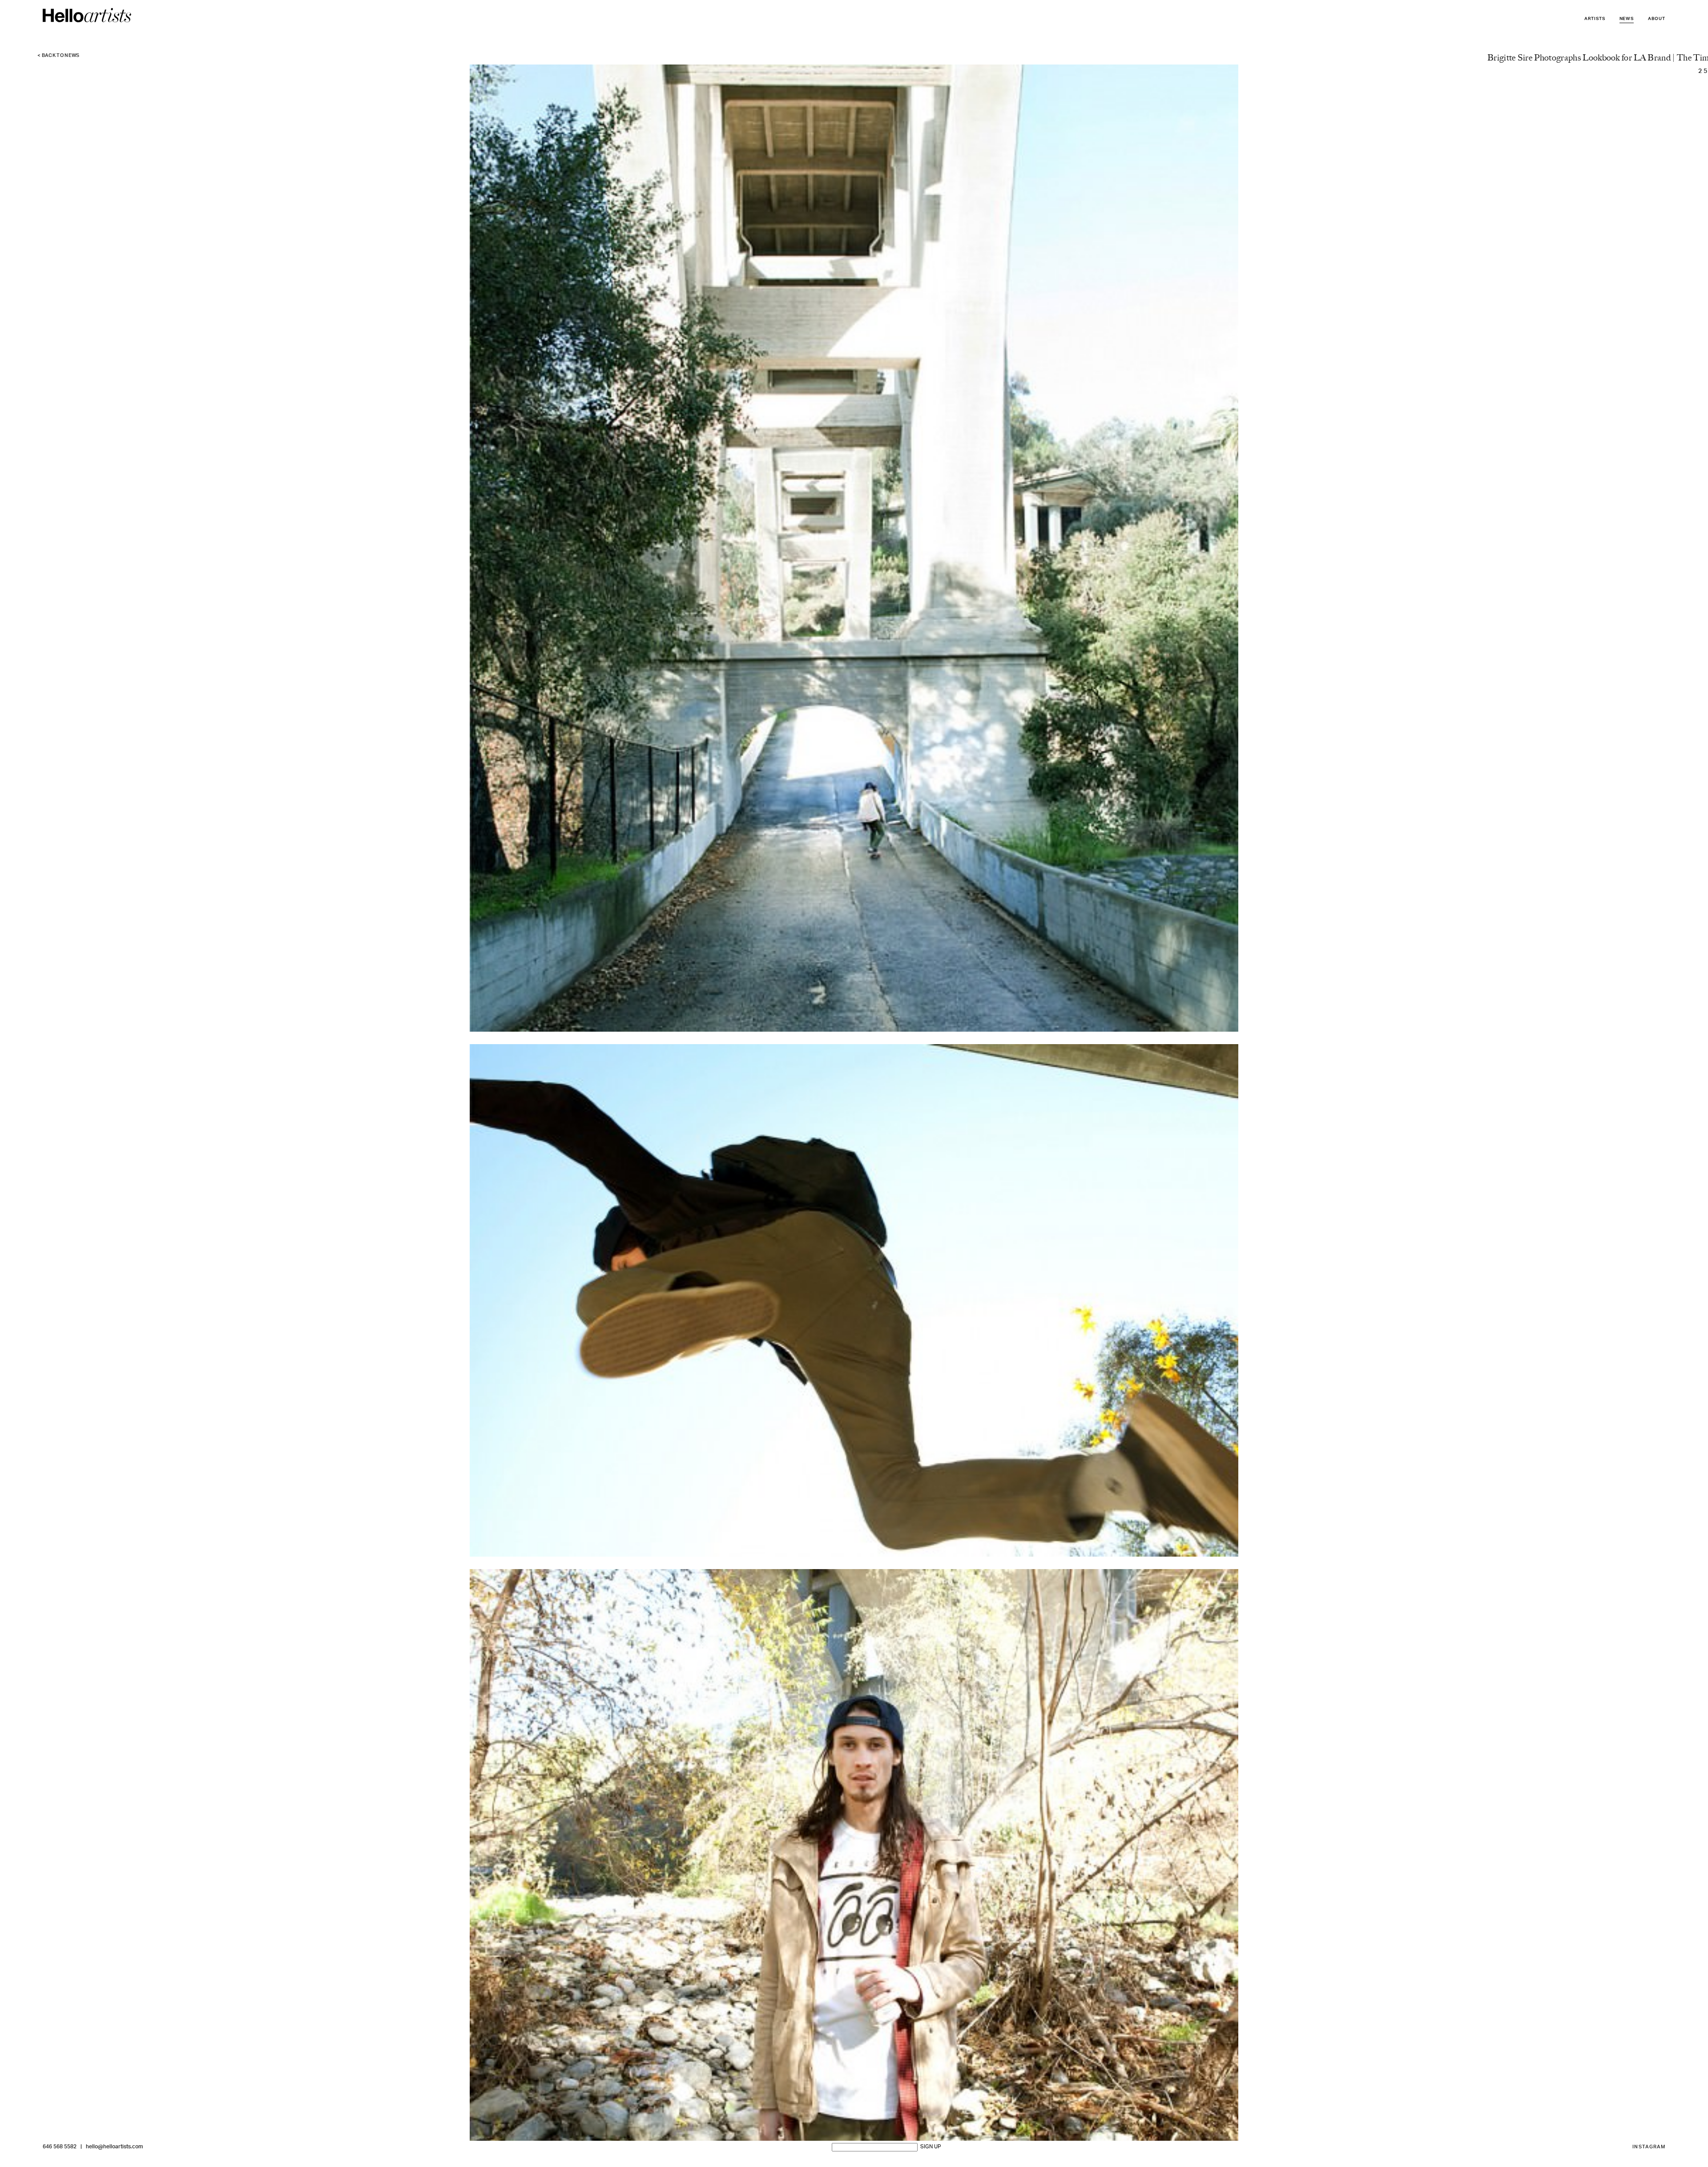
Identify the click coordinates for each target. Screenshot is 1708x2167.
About (1657, 19)
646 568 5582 (60, 2147)
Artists (1595, 19)
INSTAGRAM (1649, 2147)
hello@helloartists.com (114, 2147)
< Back (58, 56)
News (1627, 19)
